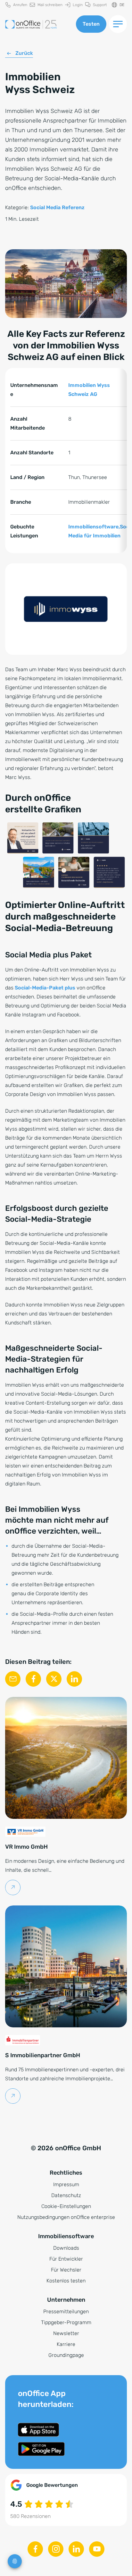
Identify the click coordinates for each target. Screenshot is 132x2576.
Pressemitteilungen (66, 2311)
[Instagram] (56, 2549)
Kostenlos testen (66, 2281)
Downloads (66, 2248)
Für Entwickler (66, 2259)
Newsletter (66, 2333)
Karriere (66, 2344)
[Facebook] (35, 2549)
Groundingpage (66, 2355)
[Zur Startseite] (38, 24)
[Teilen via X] (54, 1679)
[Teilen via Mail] (13, 1679)
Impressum (66, 2184)
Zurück (24, 53)
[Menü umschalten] (118, 24)
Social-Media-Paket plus (45, 988)
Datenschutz (66, 2195)
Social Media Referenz (57, 207)
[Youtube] (97, 2549)
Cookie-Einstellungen (66, 2206)
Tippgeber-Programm (66, 2322)
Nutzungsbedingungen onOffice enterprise (66, 2217)
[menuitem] (16, 5)
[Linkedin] (76, 2549)
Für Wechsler (66, 2270)
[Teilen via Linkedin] (74, 1679)
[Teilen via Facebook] (33, 1679)
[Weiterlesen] (13, 1887)
